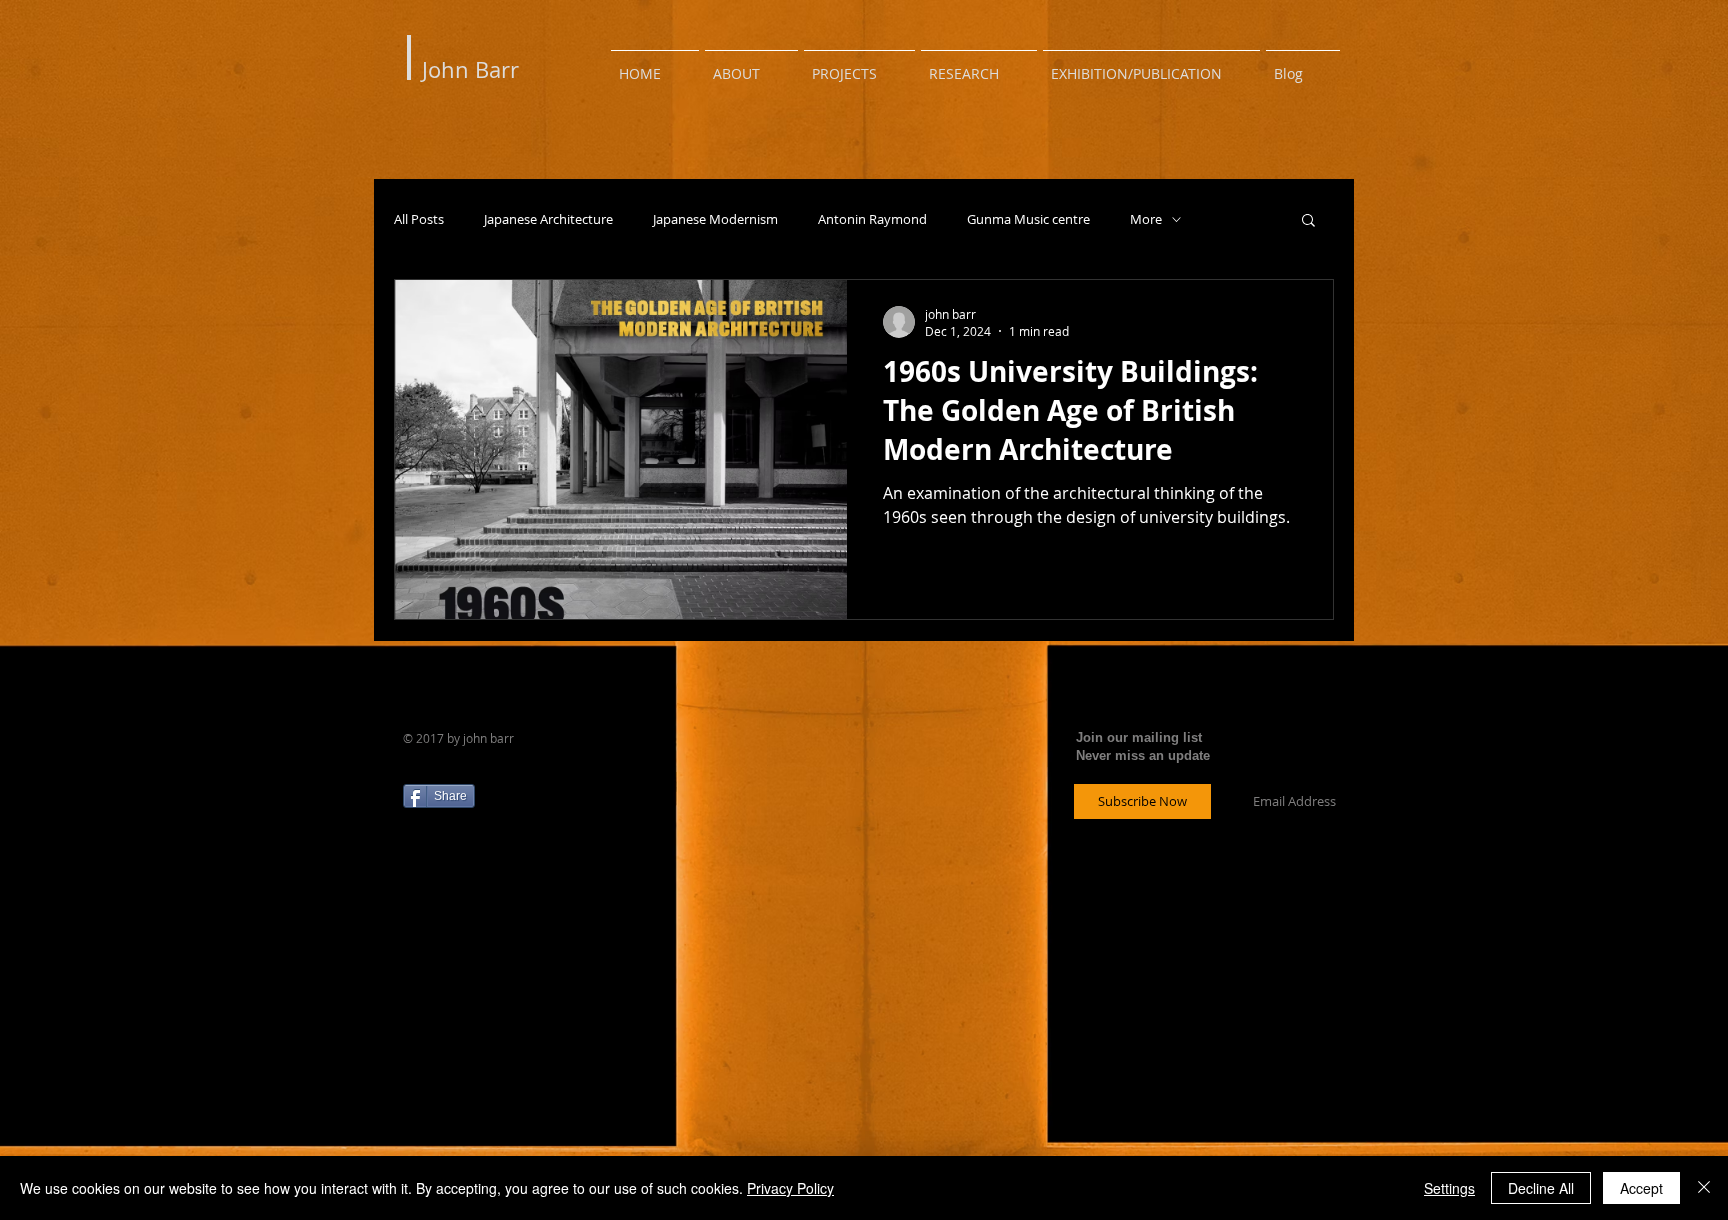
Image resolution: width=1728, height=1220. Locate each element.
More (1146, 219)
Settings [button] (1449, 1188)
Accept (1641, 1188)
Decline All (1541, 1188)
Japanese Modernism (715, 219)
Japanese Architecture (548, 219)
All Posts (419, 219)
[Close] (1704, 1188)
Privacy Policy (790, 1188)
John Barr (470, 69)
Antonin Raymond (872, 219)
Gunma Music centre (1028, 219)
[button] (1308, 221)
